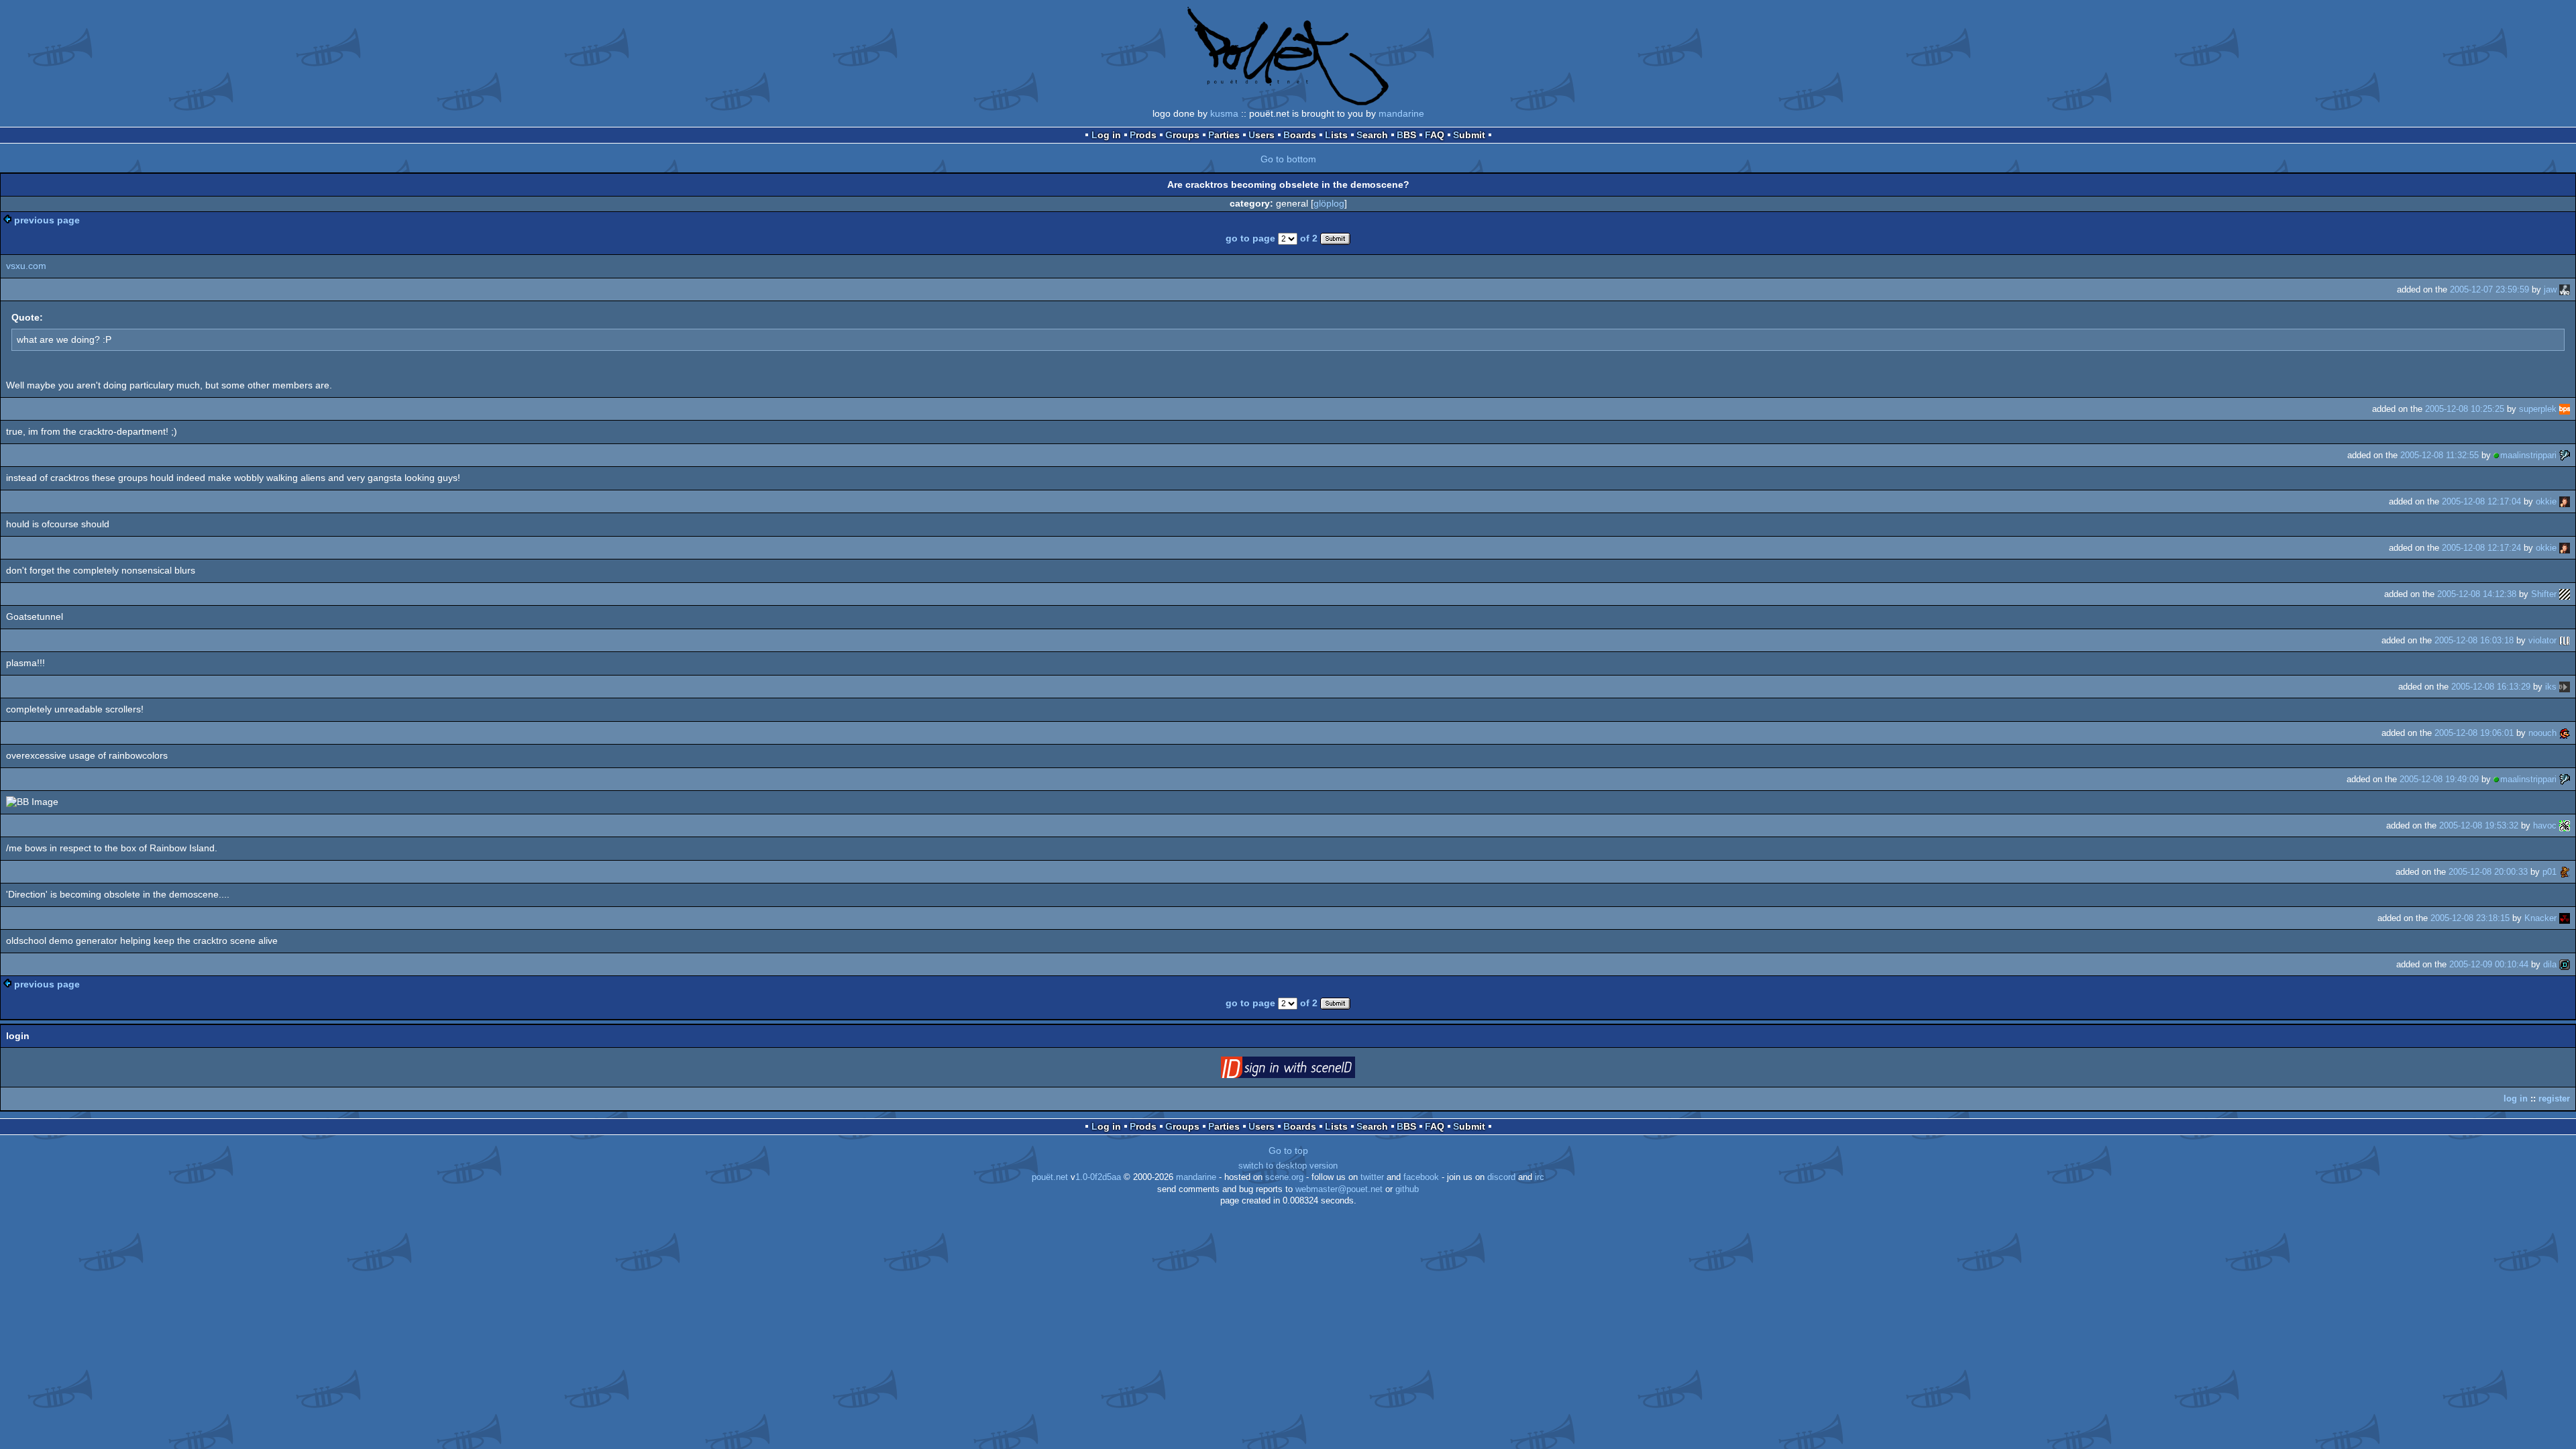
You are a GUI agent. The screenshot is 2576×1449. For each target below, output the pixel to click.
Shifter (2544, 594)
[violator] (2565, 640)
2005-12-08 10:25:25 (2465, 409)
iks (2551, 687)
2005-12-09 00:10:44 (2489, 964)
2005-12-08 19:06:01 (2474, 733)
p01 (2550, 872)
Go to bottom (1288, 159)
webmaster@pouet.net (1339, 1189)
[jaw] (2565, 289)
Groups (1182, 135)
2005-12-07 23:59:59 (2489, 289)
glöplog (1329, 203)
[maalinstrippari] (2565, 455)
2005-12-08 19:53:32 (2479, 825)
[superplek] (2565, 409)
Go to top (1288, 1150)
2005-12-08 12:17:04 (2481, 501)
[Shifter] (2565, 594)
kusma (1224, 113)
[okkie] (2565, 501)
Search (1372, 135)
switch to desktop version (1288, 1166)
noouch (2542, 733)
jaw (2550, 289)
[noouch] (2565, 733)
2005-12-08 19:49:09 (2439, 779)
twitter (1372, 1177)
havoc (2545, 825)
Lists (1336, 135)
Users (1262, 135)
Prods (1143, 135)
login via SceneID (1309, 1070)
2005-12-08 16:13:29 (2491, 687)
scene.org (1284, 1177)
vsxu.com (26, 266)
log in (2516, 1098)
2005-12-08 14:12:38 (2477, 594)
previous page (47, 220)
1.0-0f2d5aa (1098, 1177)
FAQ (1435, 135)
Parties (1224, 135)
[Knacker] (2565, 918)
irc (1540, 1177)
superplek (2538, 409)
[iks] (2565, 687)
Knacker (2540, 918)
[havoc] (2565, 825)
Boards (1300, 135)
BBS (1406, 135)
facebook (1421, 1177)
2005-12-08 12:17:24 (2481, 548)
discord (1501, 1177)
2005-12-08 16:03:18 (2474, 640)
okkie (2546, 501)
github (1407, 1189)
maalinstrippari (2528, 455)
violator (2542, 640)
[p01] (2565, 872)
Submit (1469, 135)
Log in (1106, 135)
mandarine (1401, 113)
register (2554, 1098)
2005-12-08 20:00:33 (2488, 872)
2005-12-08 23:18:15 (2470, 918)
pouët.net (1050, 1177)
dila (2550, 964)
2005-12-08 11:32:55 (2439, 455)
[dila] (2565, 964)
